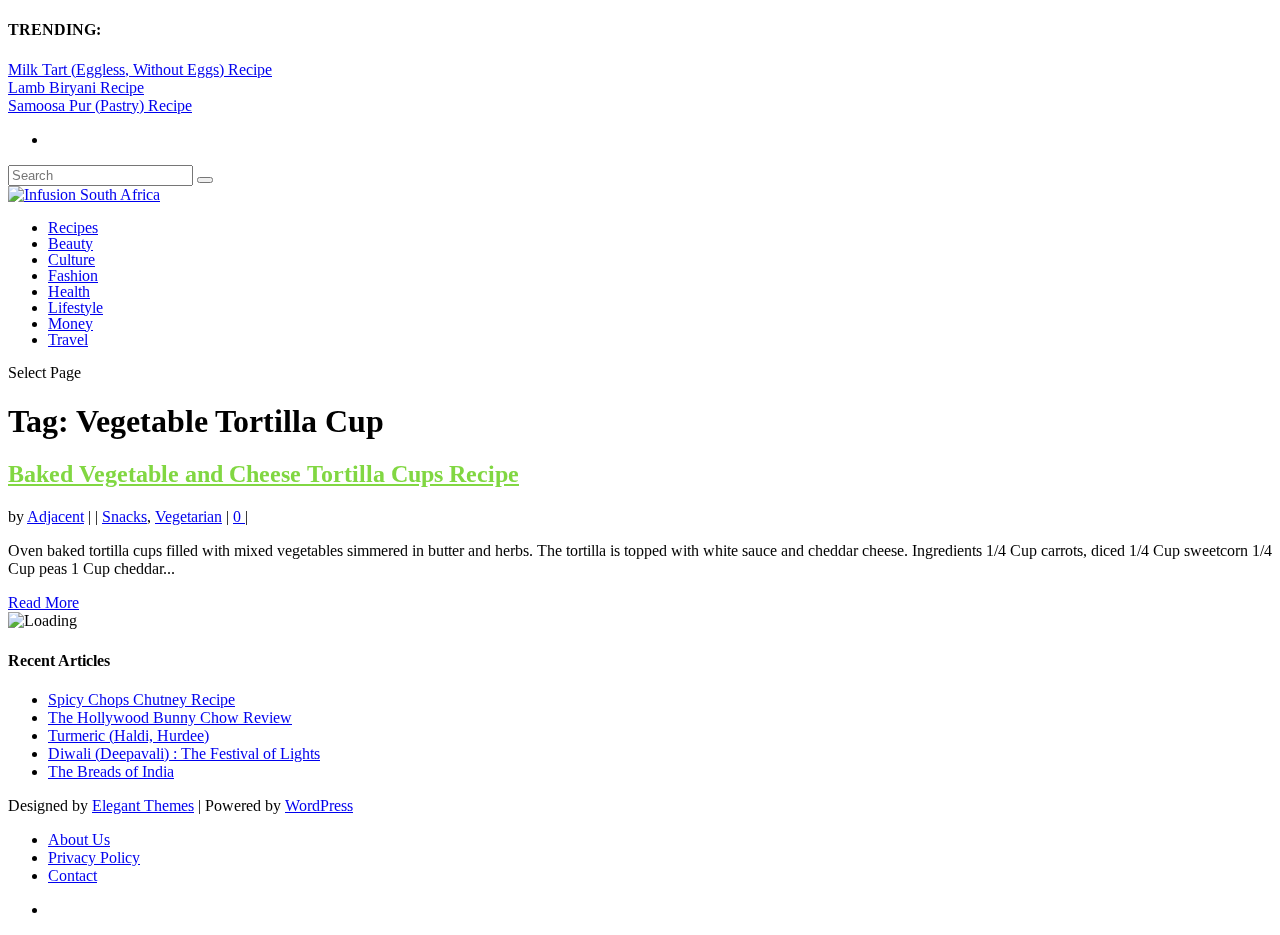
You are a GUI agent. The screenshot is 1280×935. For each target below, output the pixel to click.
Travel (68, 339)
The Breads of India (111, 771)
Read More (43, 602)
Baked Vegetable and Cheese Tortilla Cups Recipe (263, 474)
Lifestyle (75, 307)
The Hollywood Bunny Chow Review (170, 717)
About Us (79, 839)
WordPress (319, 805)
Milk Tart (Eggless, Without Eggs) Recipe (140, 69)
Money (70, 323)
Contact (72, 875)
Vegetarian (188, 516)
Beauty (70, 243)
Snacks (124, 516)
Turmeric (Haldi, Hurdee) (128, 735)
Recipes (73, 227)
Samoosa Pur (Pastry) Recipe (100, 105)
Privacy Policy (94, 857)
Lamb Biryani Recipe (76, 87)
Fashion (73, 275)
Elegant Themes (143, 805)
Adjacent (55, 516)
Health (69, 291)
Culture (71, 259)
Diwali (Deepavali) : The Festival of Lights (184, 753)
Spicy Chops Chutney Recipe (141, 699)
